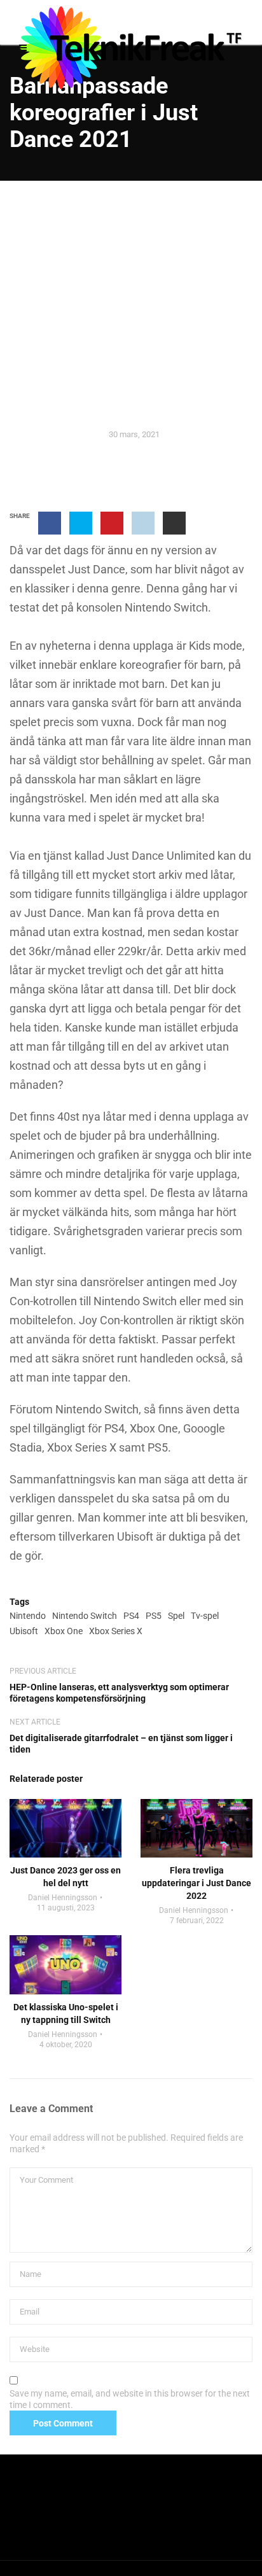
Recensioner (131, 332)
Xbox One (64, 1631)
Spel (176, 1616)
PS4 (131, 1616)
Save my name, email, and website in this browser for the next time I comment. (130, 2399)
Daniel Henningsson (63, 1898)
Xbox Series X (116, 1631)
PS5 (154, 1616)
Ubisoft (24, 1631)
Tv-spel (205, 1616)
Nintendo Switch (85, 1616)
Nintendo (28, 1616)
